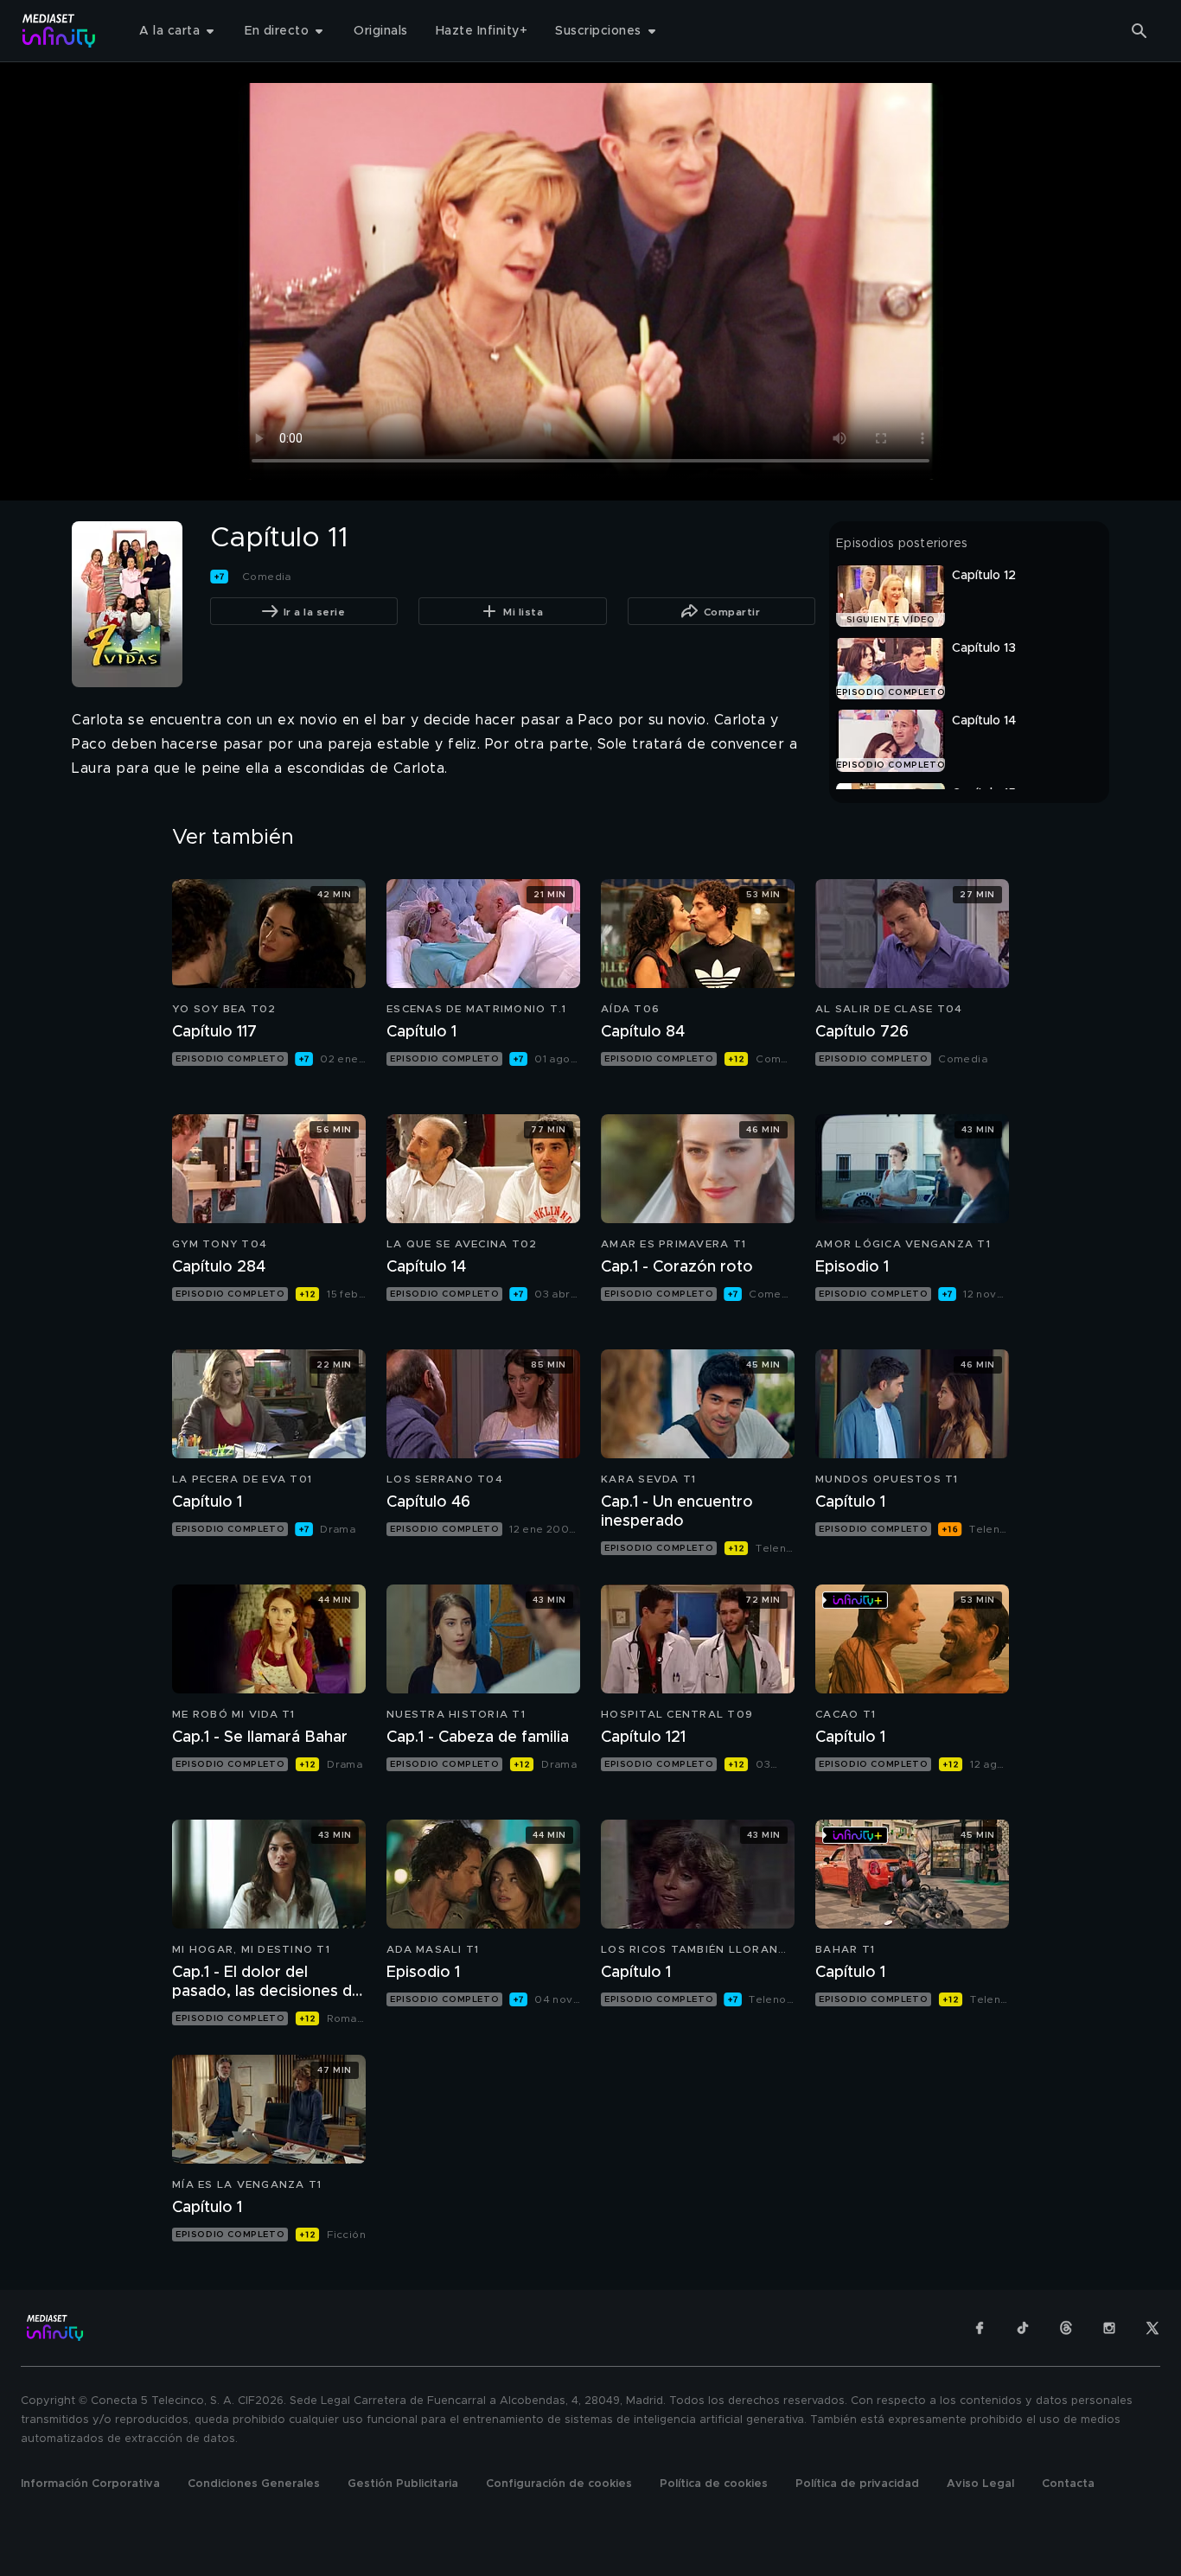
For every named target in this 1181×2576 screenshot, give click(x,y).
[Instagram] (1109, 2328)
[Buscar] (1140, 31)
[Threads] (1066, 2328)
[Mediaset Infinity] (59, 31)
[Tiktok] (1023, 2328)
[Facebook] (980, 2328)
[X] (1152, 2328)
